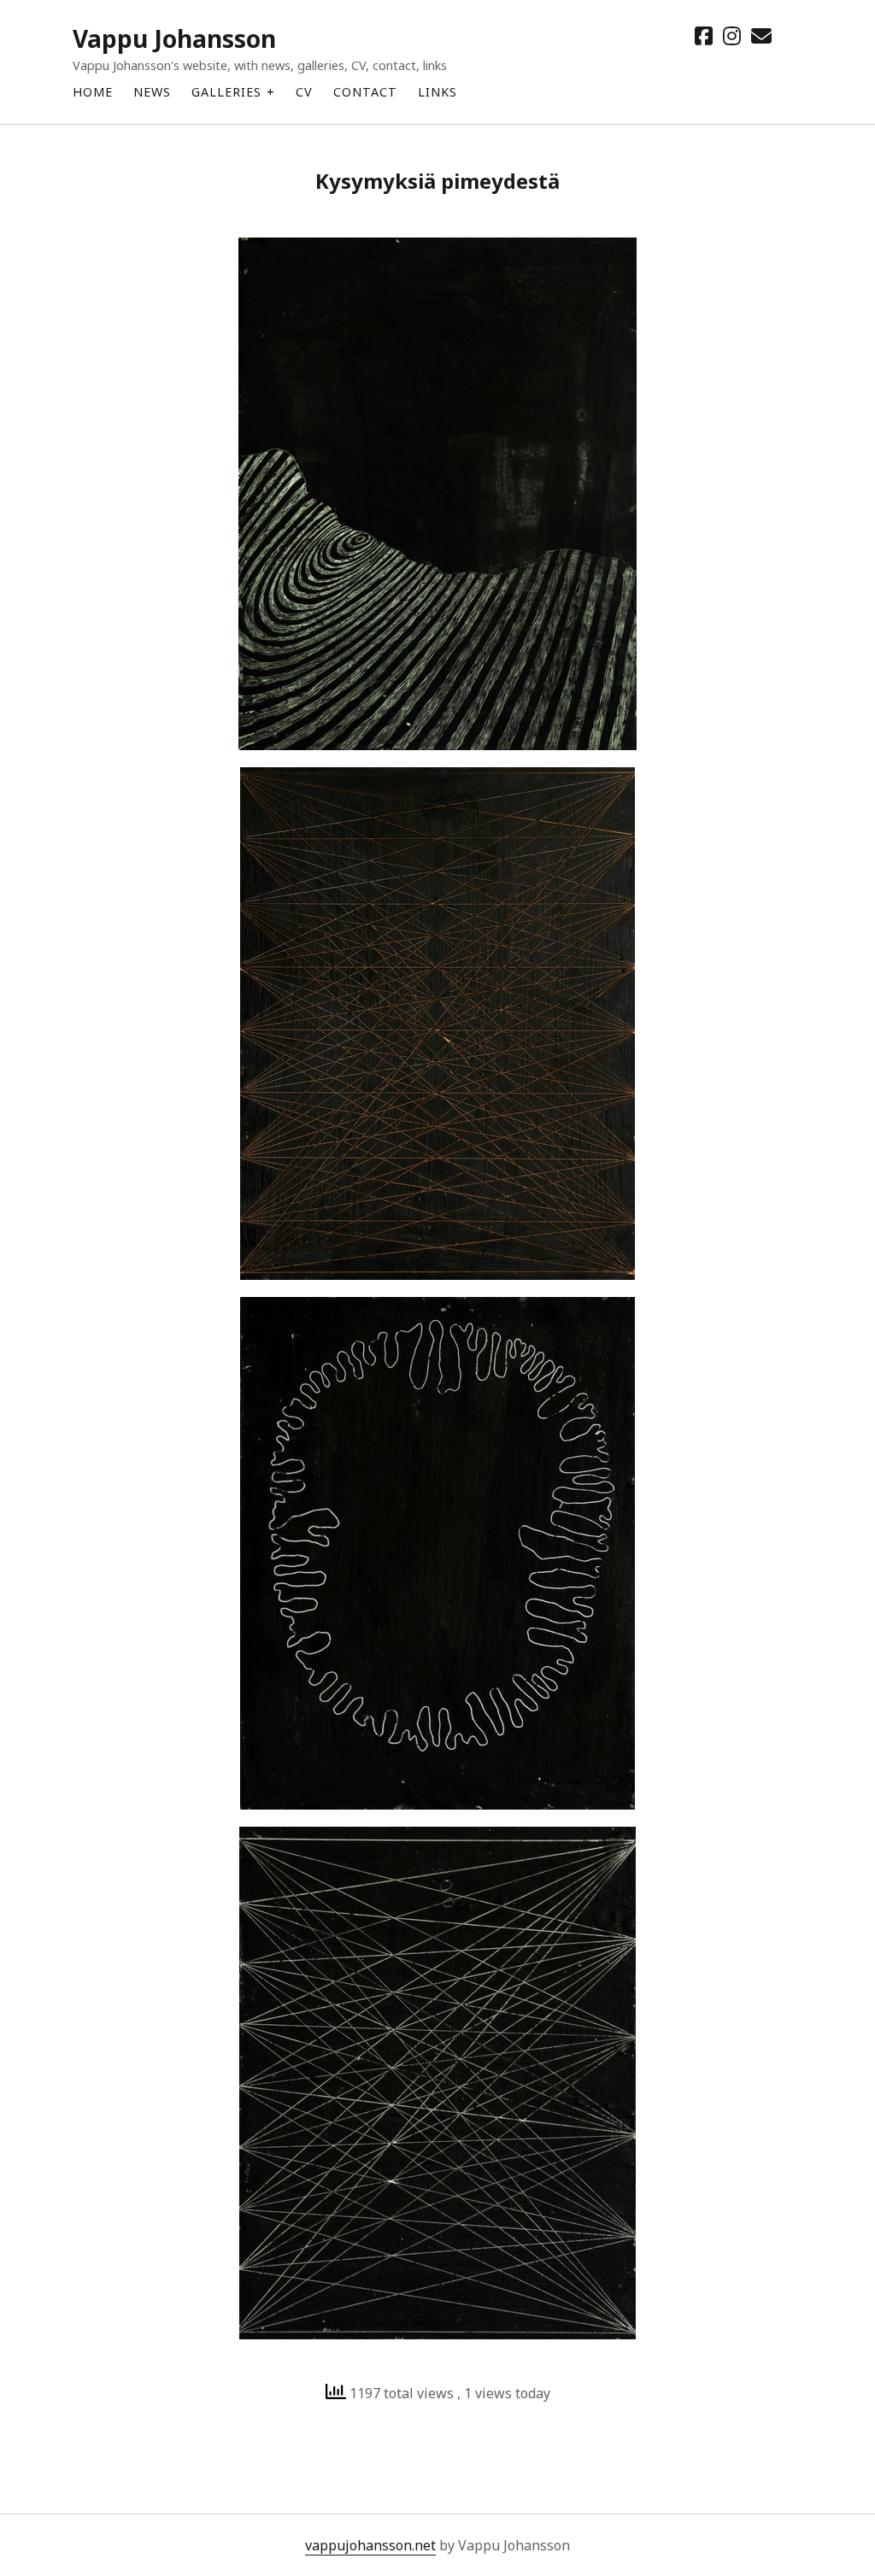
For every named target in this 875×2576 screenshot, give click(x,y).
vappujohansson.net (370, 2545)
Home (93, 92)
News (152, 92)
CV (304, 92)
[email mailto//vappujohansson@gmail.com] (761, 35)
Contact (365, 92)
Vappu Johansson (174, 38)
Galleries (226, 92)
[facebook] (704, 35)
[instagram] (732, 35)
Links (437, 92)
